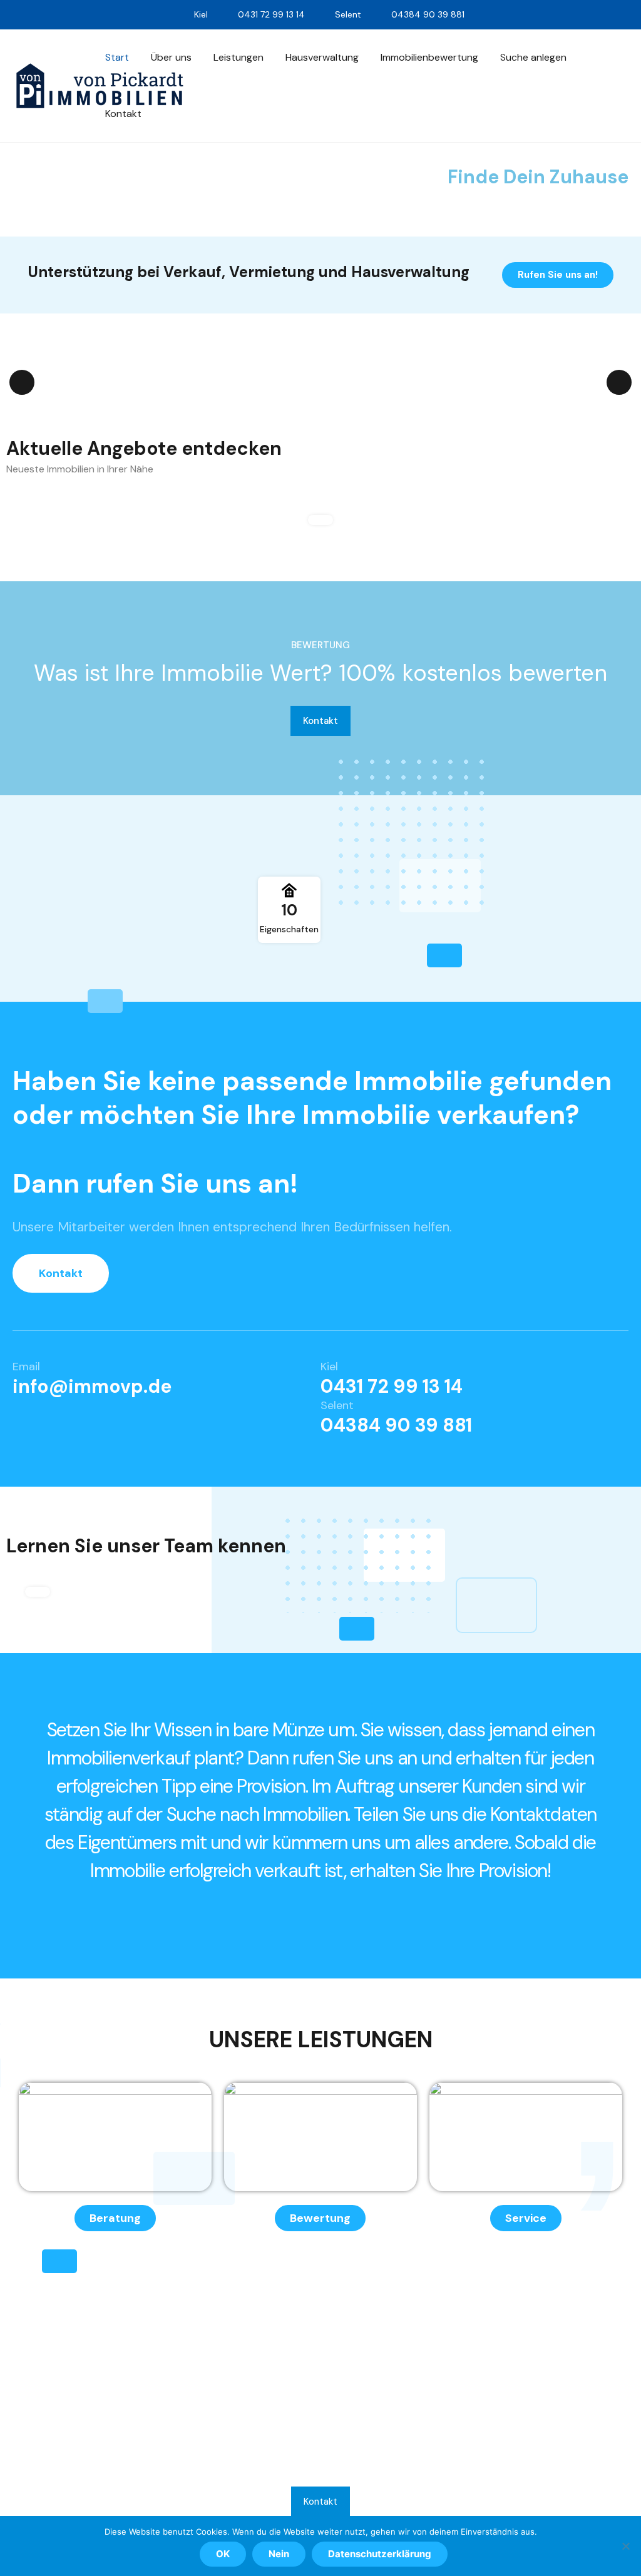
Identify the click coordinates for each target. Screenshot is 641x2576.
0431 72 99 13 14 (392, 1386)
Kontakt (123, 114)
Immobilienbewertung (429, 57)
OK (223, 2554)
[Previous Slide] (22, 382)
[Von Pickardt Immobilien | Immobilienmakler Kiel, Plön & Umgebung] (100, 86)
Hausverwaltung (322, 57)
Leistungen (238, 57)
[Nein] (625, 2546)
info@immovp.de (92, 1386)
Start (117, 57)
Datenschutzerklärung (380, 2554)
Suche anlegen (533, 57)
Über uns (171, 57)
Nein (279, 2554)
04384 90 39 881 (396, 1425)
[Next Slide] (619, 382)
